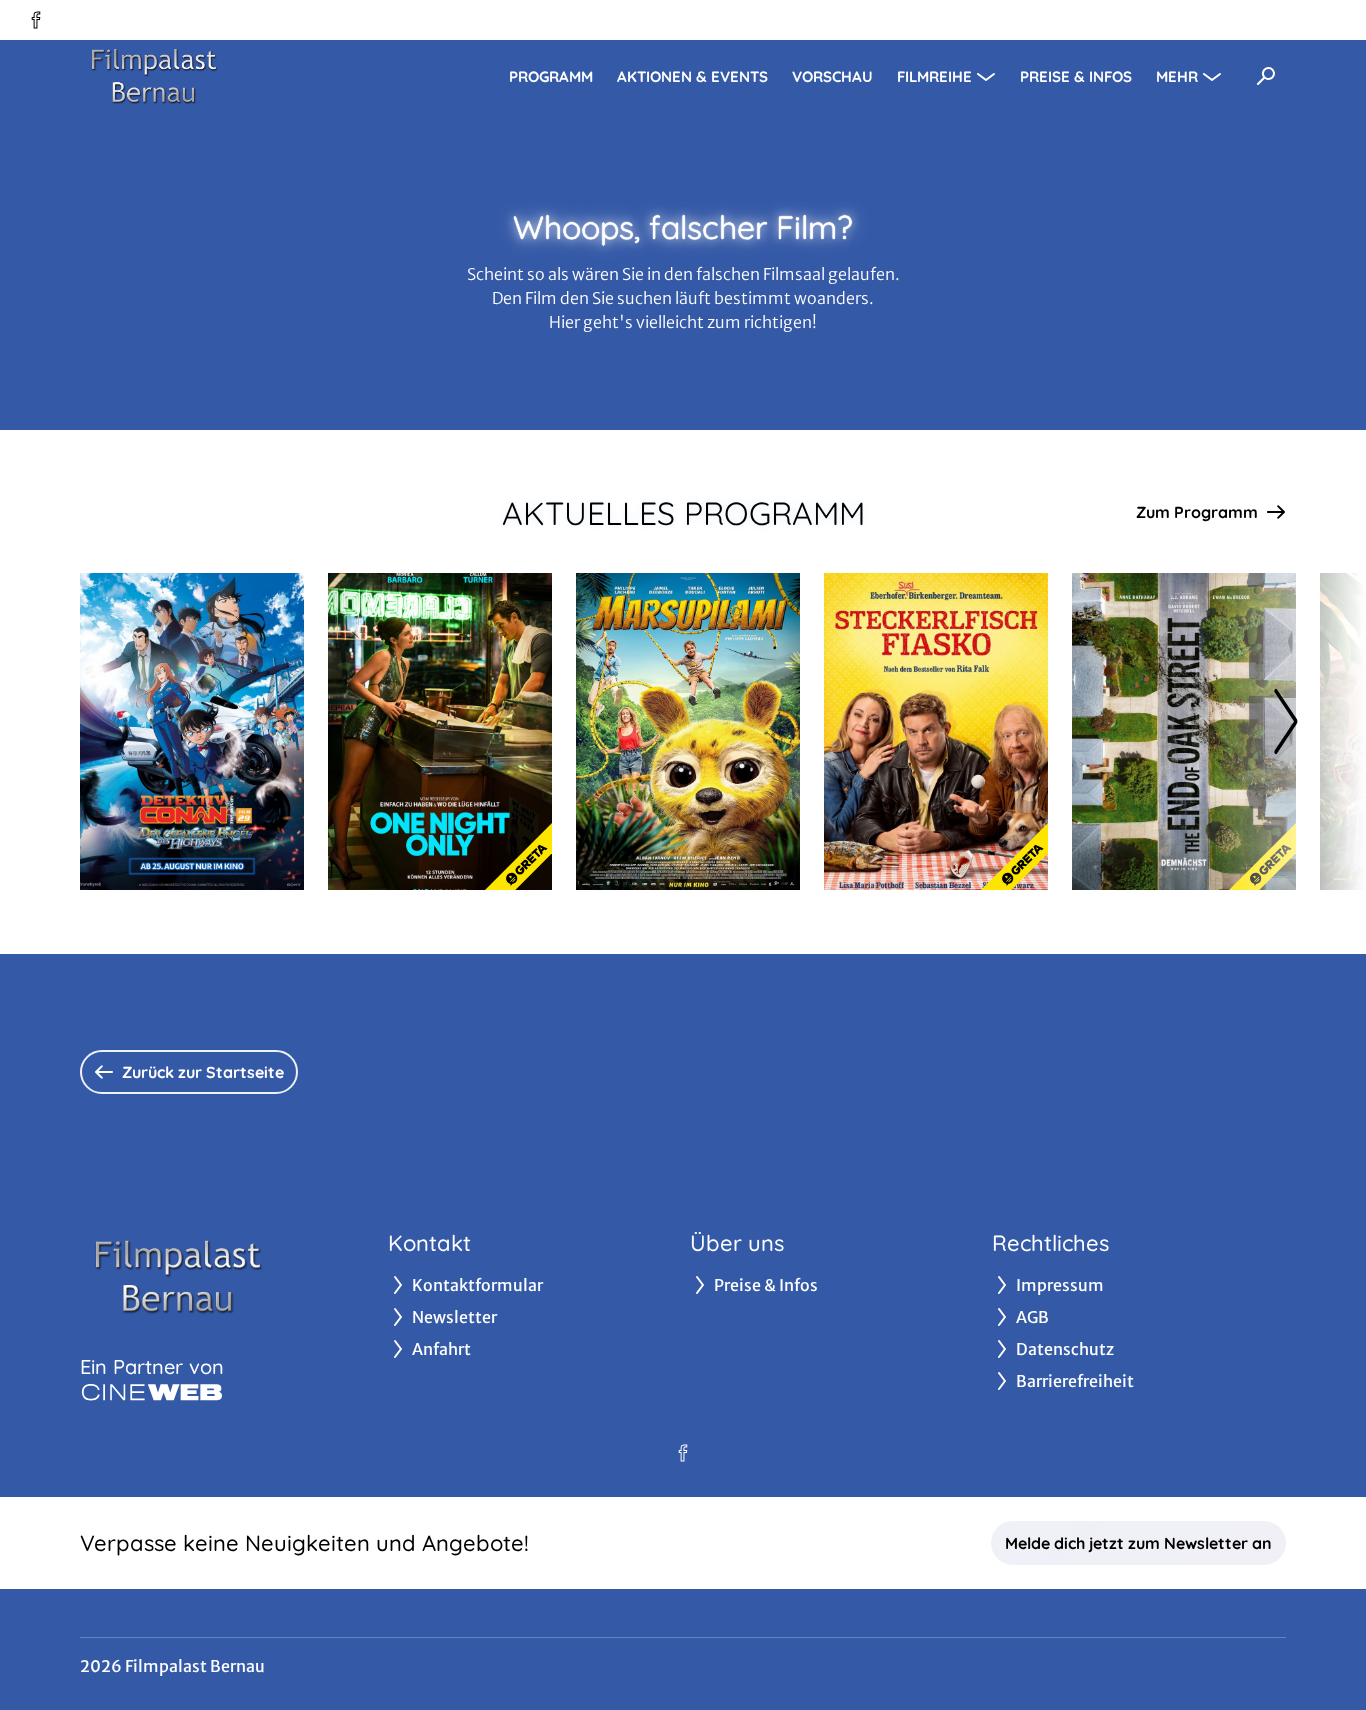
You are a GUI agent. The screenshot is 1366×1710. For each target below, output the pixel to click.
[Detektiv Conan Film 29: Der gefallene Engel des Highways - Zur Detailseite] (192, 731)
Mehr (1177, 76)
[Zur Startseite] (220, 76)
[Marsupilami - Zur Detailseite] (688, 731)
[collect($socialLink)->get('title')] (36, 20)
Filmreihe (934, 76)
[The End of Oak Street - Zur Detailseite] (1184, 731)
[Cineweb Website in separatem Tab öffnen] (152, 1392)
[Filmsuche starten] (1266, 76)
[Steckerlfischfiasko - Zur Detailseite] (936, 731)
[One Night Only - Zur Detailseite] (440, 731)
